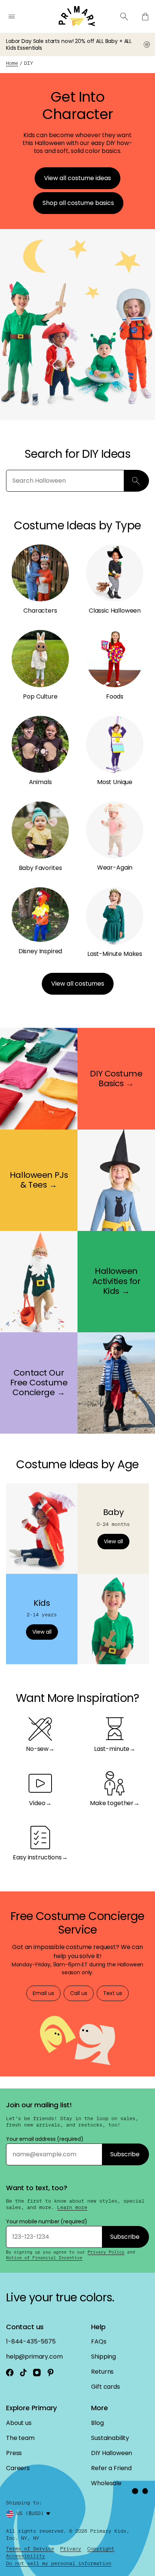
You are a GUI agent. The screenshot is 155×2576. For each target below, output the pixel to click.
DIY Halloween (112, 2453)
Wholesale (106, 2483)
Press (14, 2453)
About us (19, 2423)
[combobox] (35, 2514)
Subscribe (125, 2154)
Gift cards (105, 2387)
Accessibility (26, 2556)
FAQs (99, 2341)
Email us (43, 1993)
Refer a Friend (111, 2468)
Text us (113, 1993)
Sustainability (110, 2438)
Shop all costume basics (78, 203)
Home (12, 63)
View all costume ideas (77, 178)
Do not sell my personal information (59, 2563)
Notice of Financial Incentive (44, 2258)
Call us (79, 1993)
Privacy (71, 2549)
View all (113, 1541)
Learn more (72, 2208)
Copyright (101, 2549)
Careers (18, 2468)
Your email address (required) (45, 2139)
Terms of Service (30, 2549)
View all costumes (78, 984)
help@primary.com (34, 2357)
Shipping (103, 2357)
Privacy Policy (106, 2252)
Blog (97, 2423)
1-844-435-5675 (31, 2341)
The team (20, 2438)
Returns (102, 2372)
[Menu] (12, 17)
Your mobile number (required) (47, 2221)
